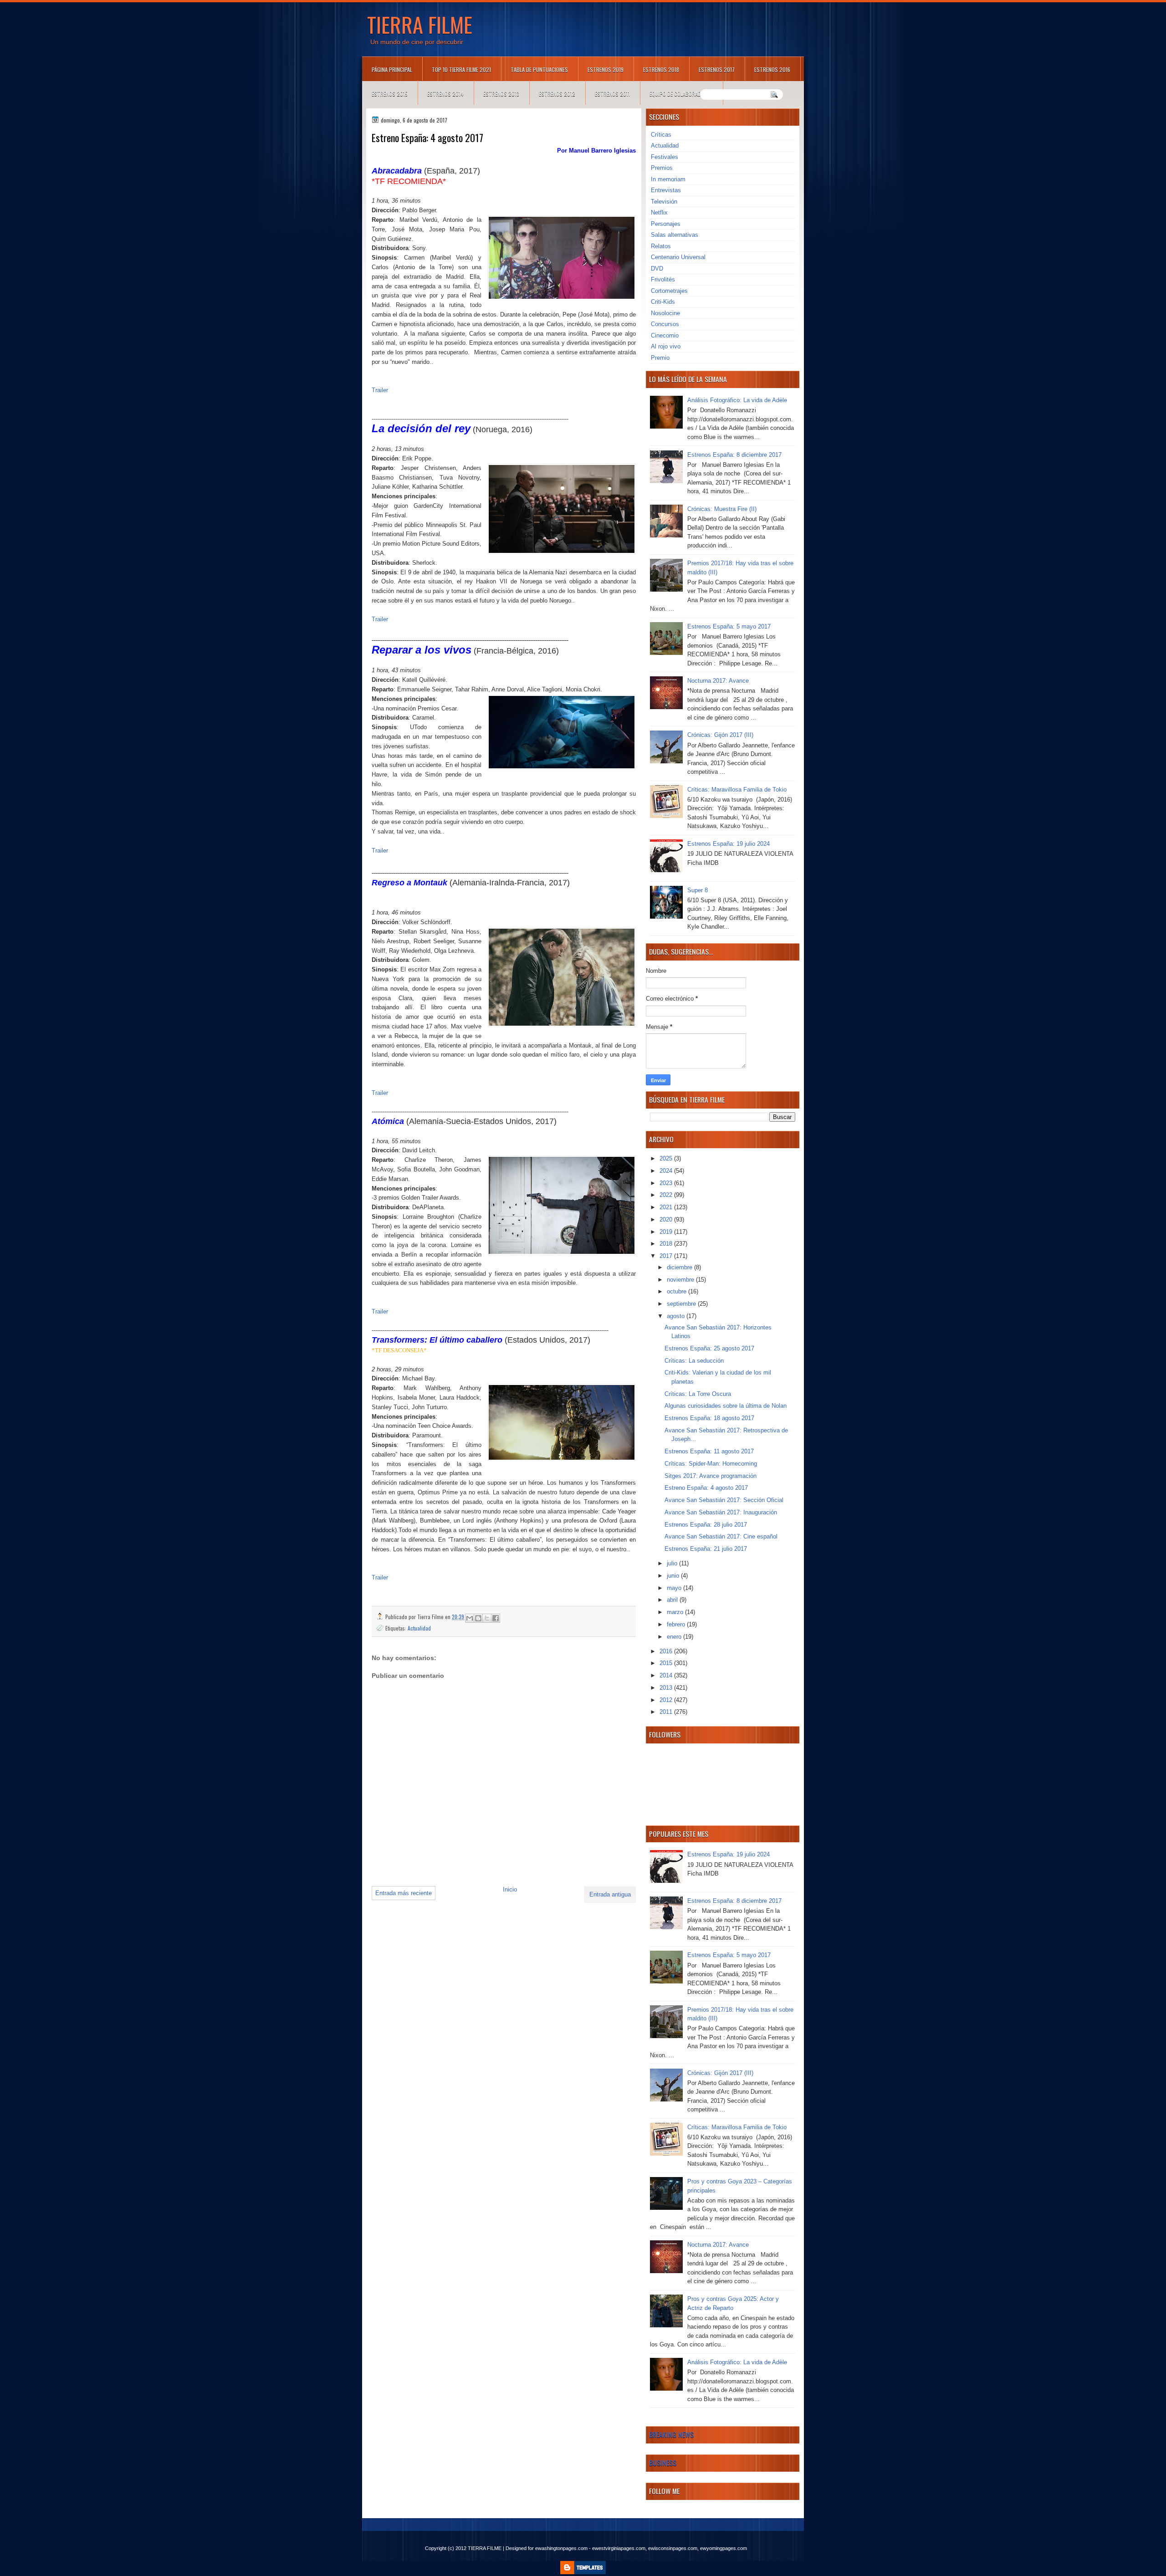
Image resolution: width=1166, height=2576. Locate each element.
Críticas (661, 135)
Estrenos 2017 (717, 69)
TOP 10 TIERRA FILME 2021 (461, 69)
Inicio (510, 1889)
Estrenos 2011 (612, 94)
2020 (667, 1219)
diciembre (680, 1267)
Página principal (392, 69)
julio (673, 1563)
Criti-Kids (663, 302)
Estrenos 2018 (661, 69)
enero (675, 1637)
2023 (667, 1183)
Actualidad (419, 1628)
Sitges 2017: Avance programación (711, 1476)
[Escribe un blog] (478, 1618)
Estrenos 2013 (501, 94)
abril (673, 1600)
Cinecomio (665, 335)
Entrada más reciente (404, 1893)
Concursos (665, 324)
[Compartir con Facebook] (496, 1618)
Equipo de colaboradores (681, 94)
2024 (667, 1171)
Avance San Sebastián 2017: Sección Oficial (724, 1500)
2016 (667, 1651)
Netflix (659, 212)
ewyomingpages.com (724, 2548)
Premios (662, 168)
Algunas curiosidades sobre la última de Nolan (726, 1406)
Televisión (664, 202)
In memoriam (668, 179)
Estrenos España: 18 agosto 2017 (709, 1418)
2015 (667, 1663)
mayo (675, 1588)
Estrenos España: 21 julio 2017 (706, 1549)
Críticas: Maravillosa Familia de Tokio (737, 790)
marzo (676, 1612)
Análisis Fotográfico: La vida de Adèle (737, 400)
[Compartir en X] (487, 1618)
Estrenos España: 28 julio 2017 (706, 1525)
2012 (667, 1700)
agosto (677, 1316)
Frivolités (663, 279)
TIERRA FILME (420, 24)
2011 (667, 1712)
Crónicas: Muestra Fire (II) (722, 509)
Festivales (665, 157)
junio (674, 1576)
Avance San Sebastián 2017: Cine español (721, 1536)
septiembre (682, 1304)
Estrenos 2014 (445, 94)
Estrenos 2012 (557, 94)
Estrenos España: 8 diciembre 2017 (734, 455)
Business (663, 2463)
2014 (667, 1675)
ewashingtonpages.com (561, 2548)
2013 (667, 1688)
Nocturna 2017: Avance (718, 681)
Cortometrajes (669, 291)
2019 (667, 1232)
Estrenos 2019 (606, 69)
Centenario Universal (678, 257)
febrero (677, 1624)
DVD (657, 268)
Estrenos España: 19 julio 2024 (729, 844)
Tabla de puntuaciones (539, 69)
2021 (667, 1207)
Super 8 (698, 890)
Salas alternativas (675, 235)
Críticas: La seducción (694, 1361)
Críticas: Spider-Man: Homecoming (711, 1464)
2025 (667, 1158)
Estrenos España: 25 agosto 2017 (709, 1348)
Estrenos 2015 (390, 94)
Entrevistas (666, 190)
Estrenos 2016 (772, 69)
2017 (667, 1256)
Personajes (666, 224)
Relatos (661, 246)
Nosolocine (665, 313)
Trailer (380, 390)
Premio (660, 358)
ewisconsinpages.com (673, 2548)
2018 (667, 1244)
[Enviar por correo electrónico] (470, 1618)
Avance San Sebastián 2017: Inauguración (721, 1512)
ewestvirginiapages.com (619, 2548)
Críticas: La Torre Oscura (698, 1394)
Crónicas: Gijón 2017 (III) (720, 735)
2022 (667, 1195)
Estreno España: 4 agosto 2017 (706, 1488)
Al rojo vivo (666, 346)
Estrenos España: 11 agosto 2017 (709, 1451)
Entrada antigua (610, 1894)
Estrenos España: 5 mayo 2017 (729, 626)
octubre (678, 1291)
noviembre (681, 1280)
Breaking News (671, 2434)
